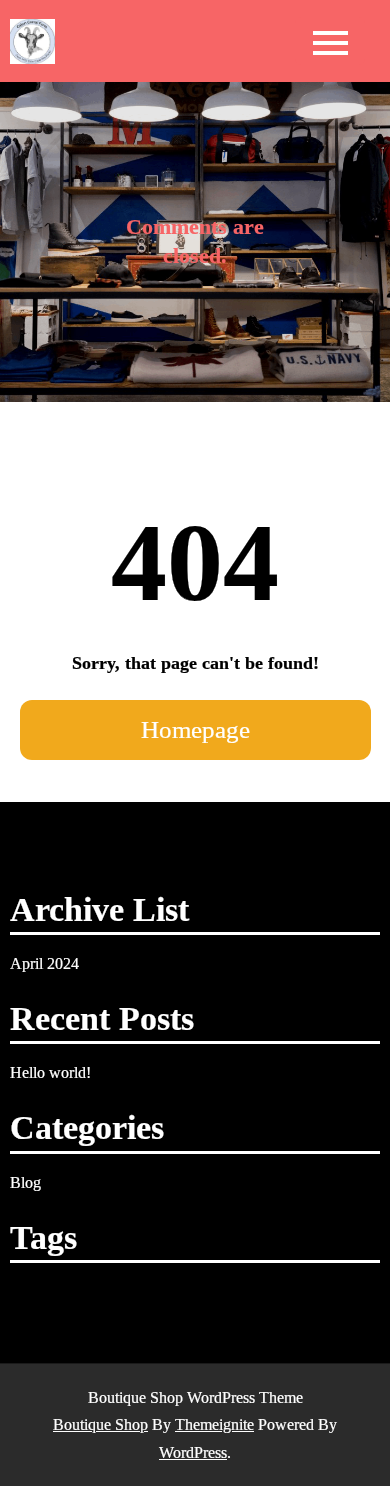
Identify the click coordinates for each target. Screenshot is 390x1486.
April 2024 (44, 963)
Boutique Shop (100, 1424)
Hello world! (50, 1072)
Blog (25, 1182)
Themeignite (214, 1424)
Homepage (195, 729)
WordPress (193, 1452)
